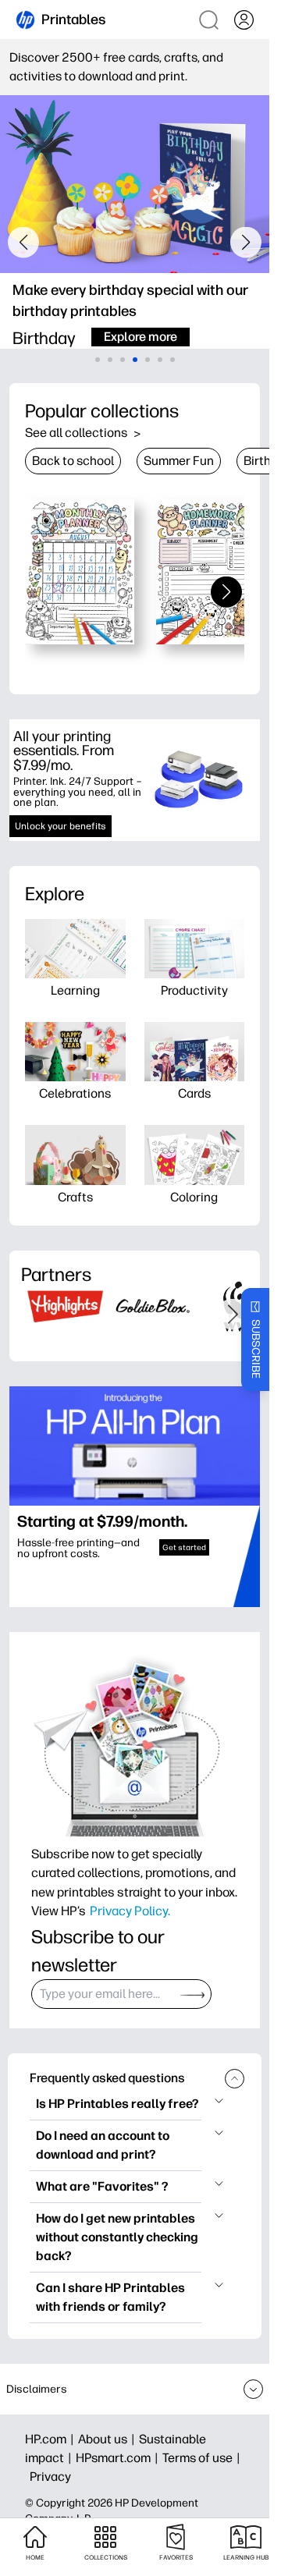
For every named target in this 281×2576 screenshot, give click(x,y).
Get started (184, 1547)
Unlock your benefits (60, 826)
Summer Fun (179, 461)
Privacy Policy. (130, 1911)
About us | (108, 2439)
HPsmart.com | (119, 2458)
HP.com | (52, 2439)
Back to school (73, 461)
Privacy (50, 2477)
